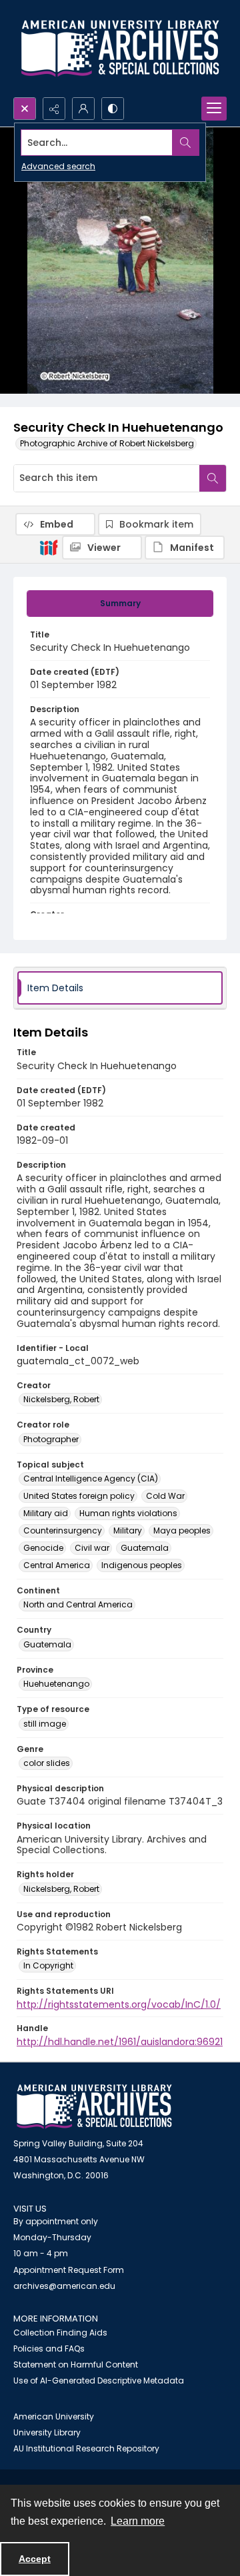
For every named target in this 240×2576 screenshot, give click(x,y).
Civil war (92, 1548)
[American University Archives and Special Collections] (94, 2107)
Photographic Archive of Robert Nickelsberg (107, 443)
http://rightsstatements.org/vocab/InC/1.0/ (119, 2004)
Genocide (43, 1548)
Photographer (51, 1439)
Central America (57, 1565)
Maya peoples (182, 1530)
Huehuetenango (56, 1684)
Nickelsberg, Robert (61, 1399)
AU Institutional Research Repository (86, 2448)
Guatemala (145, 1548)
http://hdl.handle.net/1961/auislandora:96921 (120, 2042)
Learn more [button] (138, 2521)
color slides (47, 1763)
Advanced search (58, 166)
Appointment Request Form (69, 2270)
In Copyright (48, 1965)
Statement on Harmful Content (76, 2364)
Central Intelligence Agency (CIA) (91, 1479)
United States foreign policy (79, 1496)
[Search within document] (213, 478)
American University (54, 2416)
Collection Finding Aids (60, 2333)
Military (128, 1530)
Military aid (46, 1513)
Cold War (165, 1496)
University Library (47, 2432)
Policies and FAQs (49, 2349)
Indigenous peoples (142, 1565)
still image (45, 1724)
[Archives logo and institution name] (120, 49)
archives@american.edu (64, 2286)
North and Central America (78, 1604)
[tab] (120, 604)
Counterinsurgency (63, 1530)
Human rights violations (128, 1513)
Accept (35, 2559)
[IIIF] (49, 547)
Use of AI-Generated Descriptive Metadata (99, 2380)
